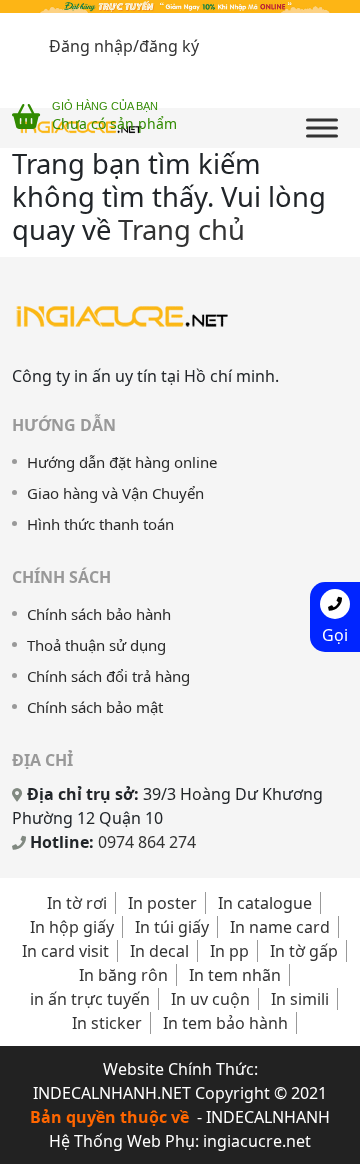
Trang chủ (181, 229)
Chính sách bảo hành (99, 614)
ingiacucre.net (257, 1141)
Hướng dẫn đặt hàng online (122, 462)
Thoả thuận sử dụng (96, 645)
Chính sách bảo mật (95, 707)
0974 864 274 (147, 842)
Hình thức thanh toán (100, 524)
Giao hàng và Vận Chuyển (115, 493)
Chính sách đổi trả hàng (108, 676)
